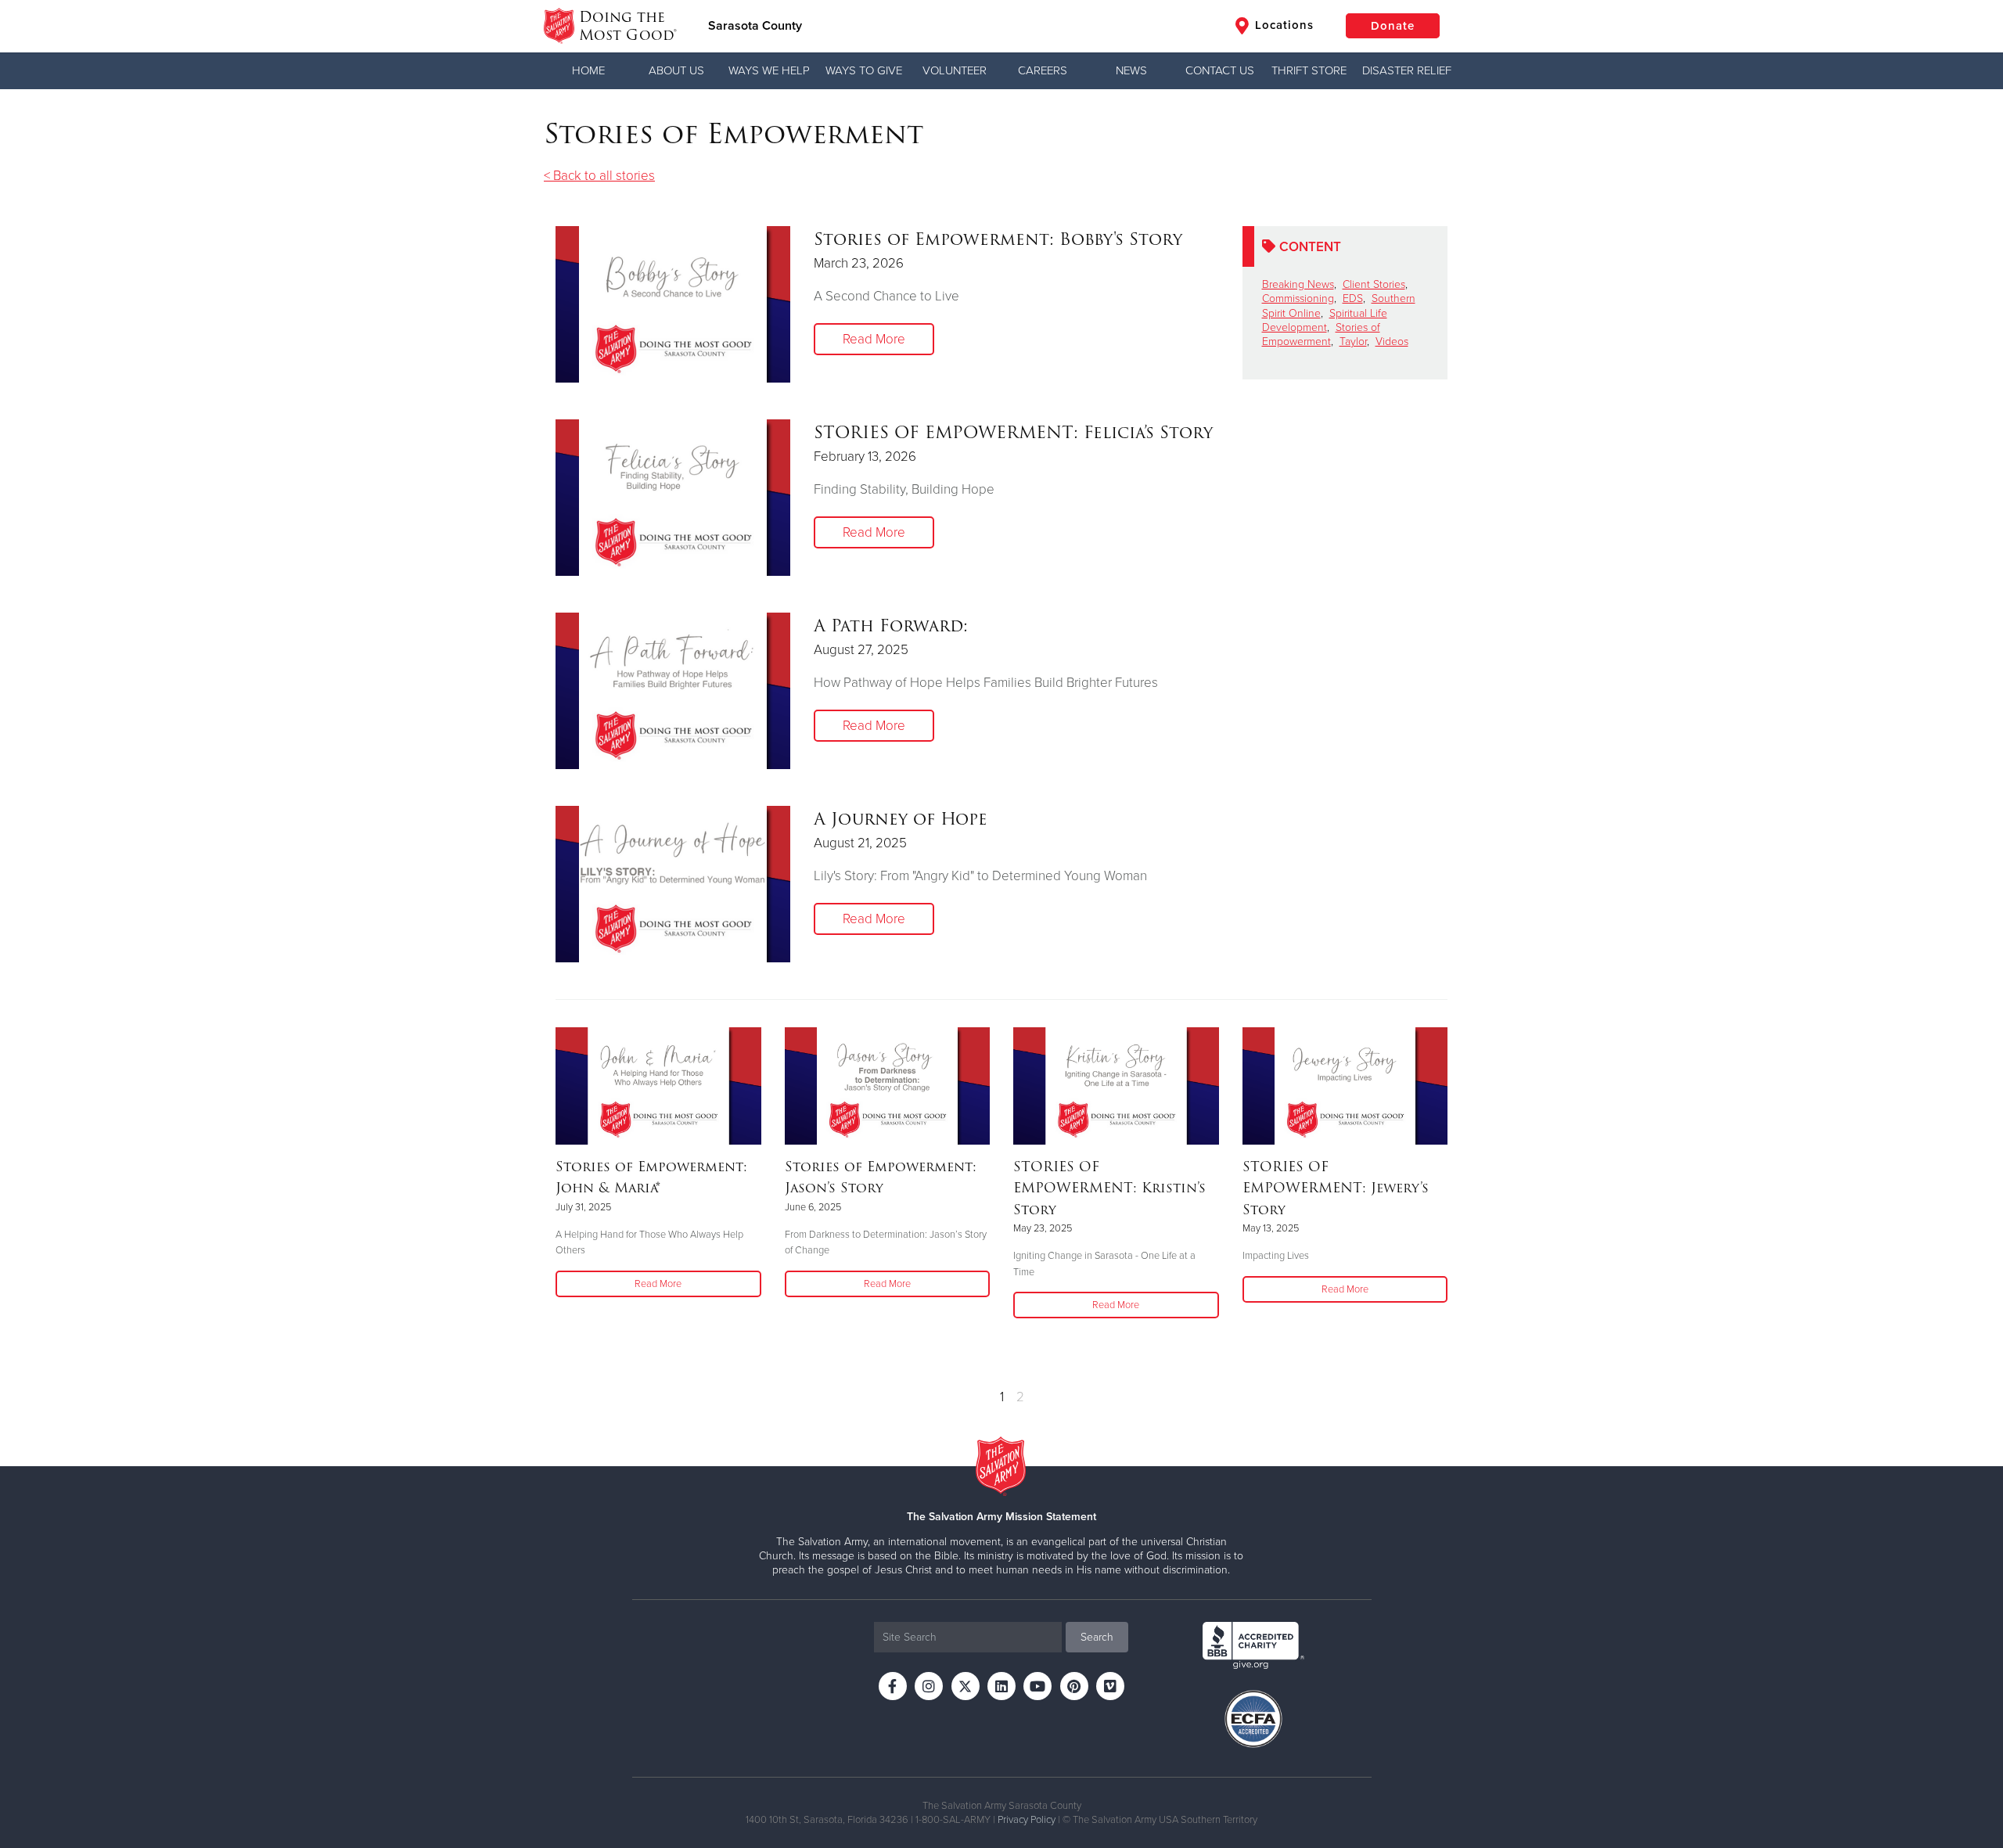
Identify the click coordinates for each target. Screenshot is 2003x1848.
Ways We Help (769, 70)
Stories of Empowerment (1321, 334)
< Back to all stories (599, 176)
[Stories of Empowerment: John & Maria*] (658, 1086)
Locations (1282, 25)
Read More (874, 339)
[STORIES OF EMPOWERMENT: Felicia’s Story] (673, 498)
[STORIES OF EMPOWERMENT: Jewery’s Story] (1345, 1086)
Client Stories (1374, 284)
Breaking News (1298, 284)
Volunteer (955, 70)
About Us (676, 70)
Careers (1043, 70)
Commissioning (1298, 298)
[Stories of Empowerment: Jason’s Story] (888, 1086)
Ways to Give (864, 70)
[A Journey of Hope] (673, 884)
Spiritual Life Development (1325, 320)
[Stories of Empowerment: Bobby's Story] (673, 304)
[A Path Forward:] (673, 691)
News (1131, 70)
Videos (1392, 342)
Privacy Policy (1027, 1820)
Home (588, 70)
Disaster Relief (1407, 70)
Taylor (1353, 342)
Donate (1393, 26)
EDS (1353, 298)
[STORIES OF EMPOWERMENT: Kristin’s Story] (1116, 1086)
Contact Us (1220, 70)
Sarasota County (755, 26)
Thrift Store (1309, 70)
